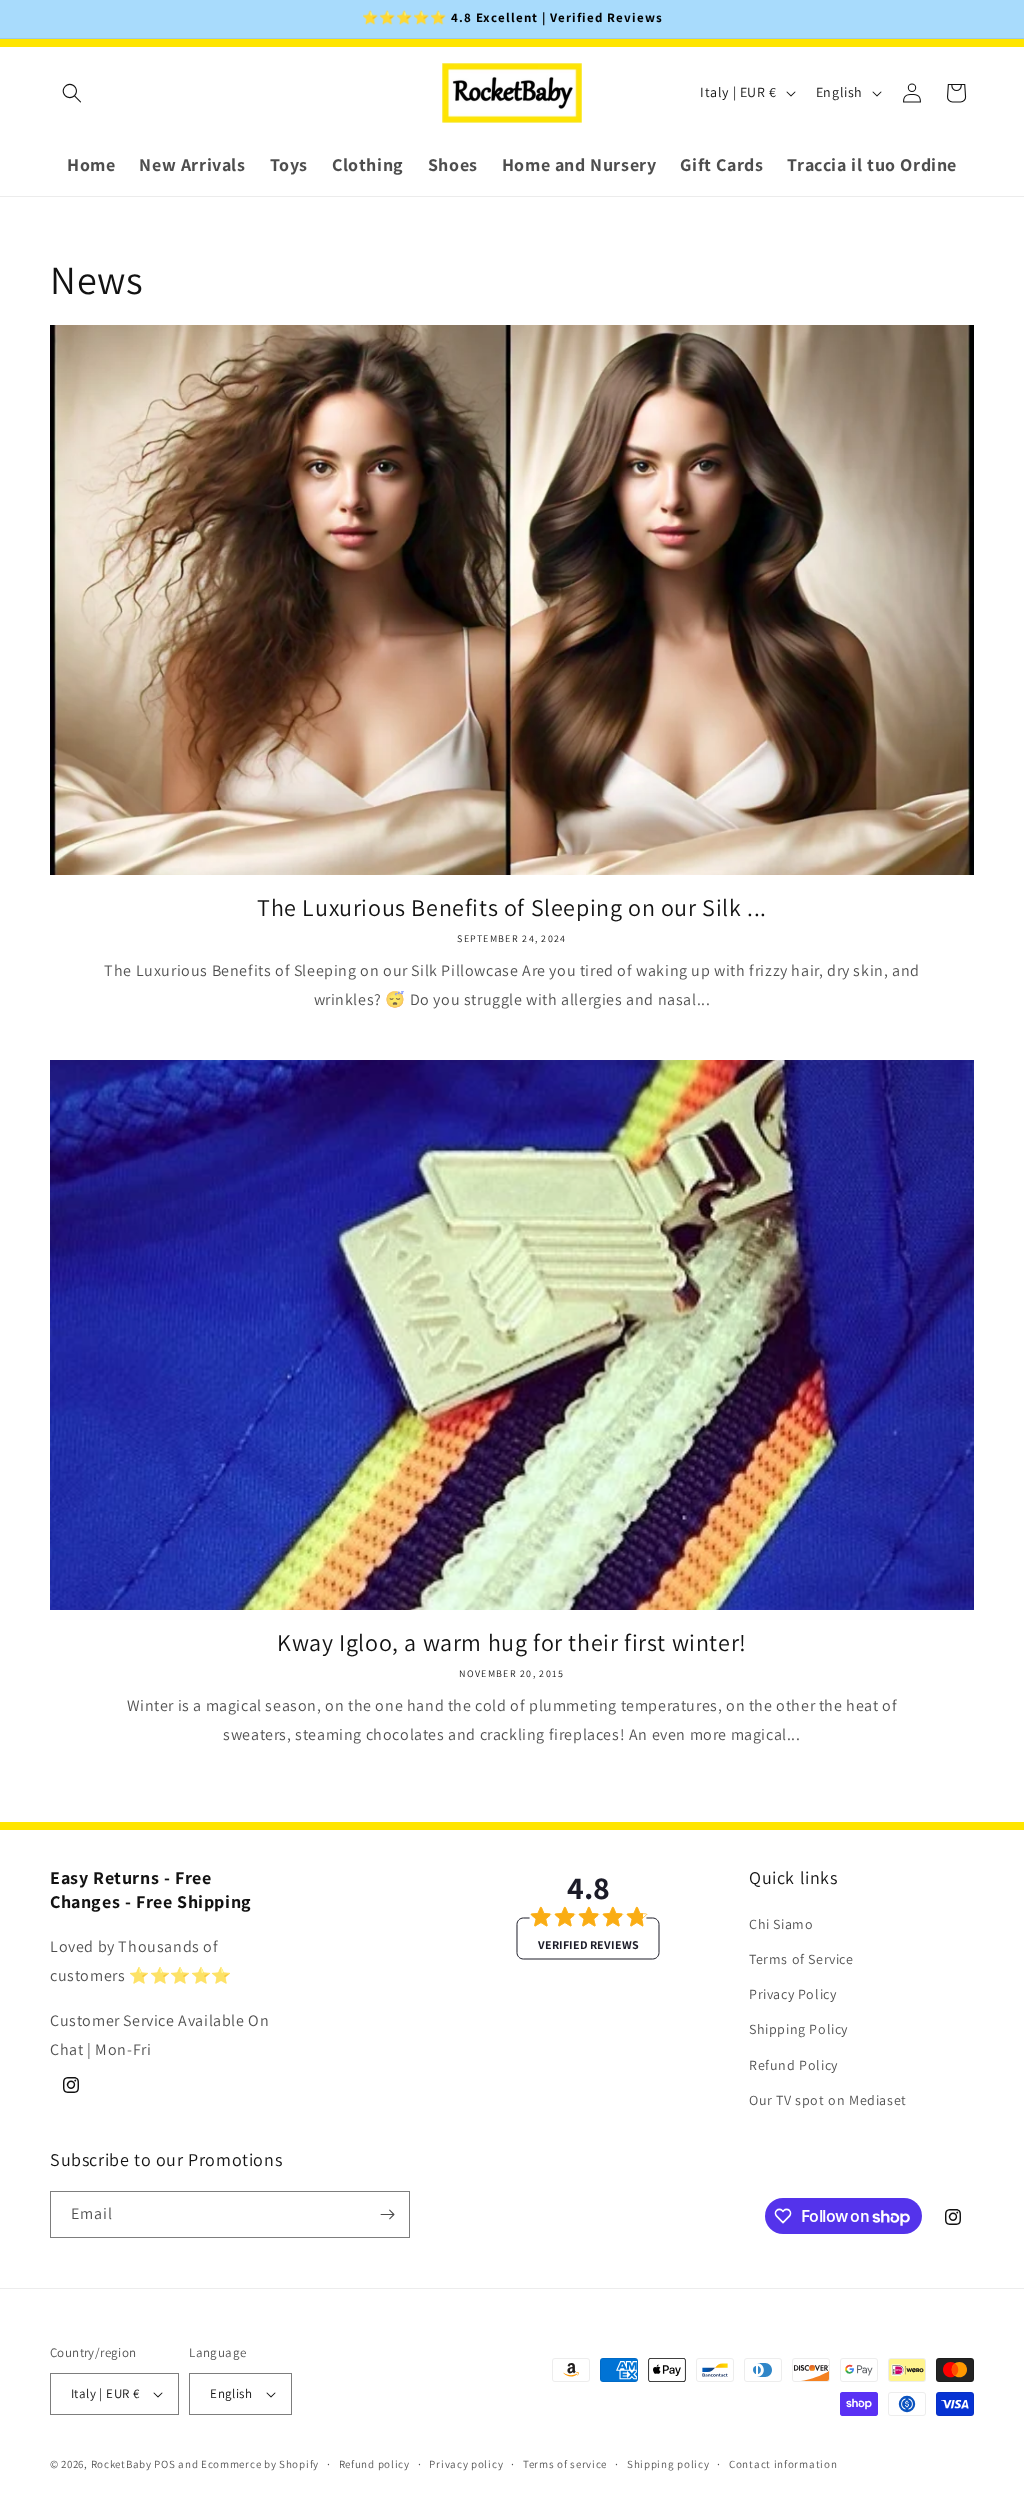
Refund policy (374, 2464)
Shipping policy (668, 2464)
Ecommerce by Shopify (260, 2464)
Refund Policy (793, 2065)
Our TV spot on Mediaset (828, 2100)
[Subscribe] (387, 2214)
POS (164, 2464)
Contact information (783, 2464)
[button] (72, 93)
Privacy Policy (792, 1994)
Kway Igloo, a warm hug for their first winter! (512, 1642)
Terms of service (565, 2464)
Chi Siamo (781, 1924)
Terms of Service (801, 1959)
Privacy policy (466, 2464)
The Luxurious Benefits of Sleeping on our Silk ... (512, 907)
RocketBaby (121, 2464)
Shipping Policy (798, 2029)
